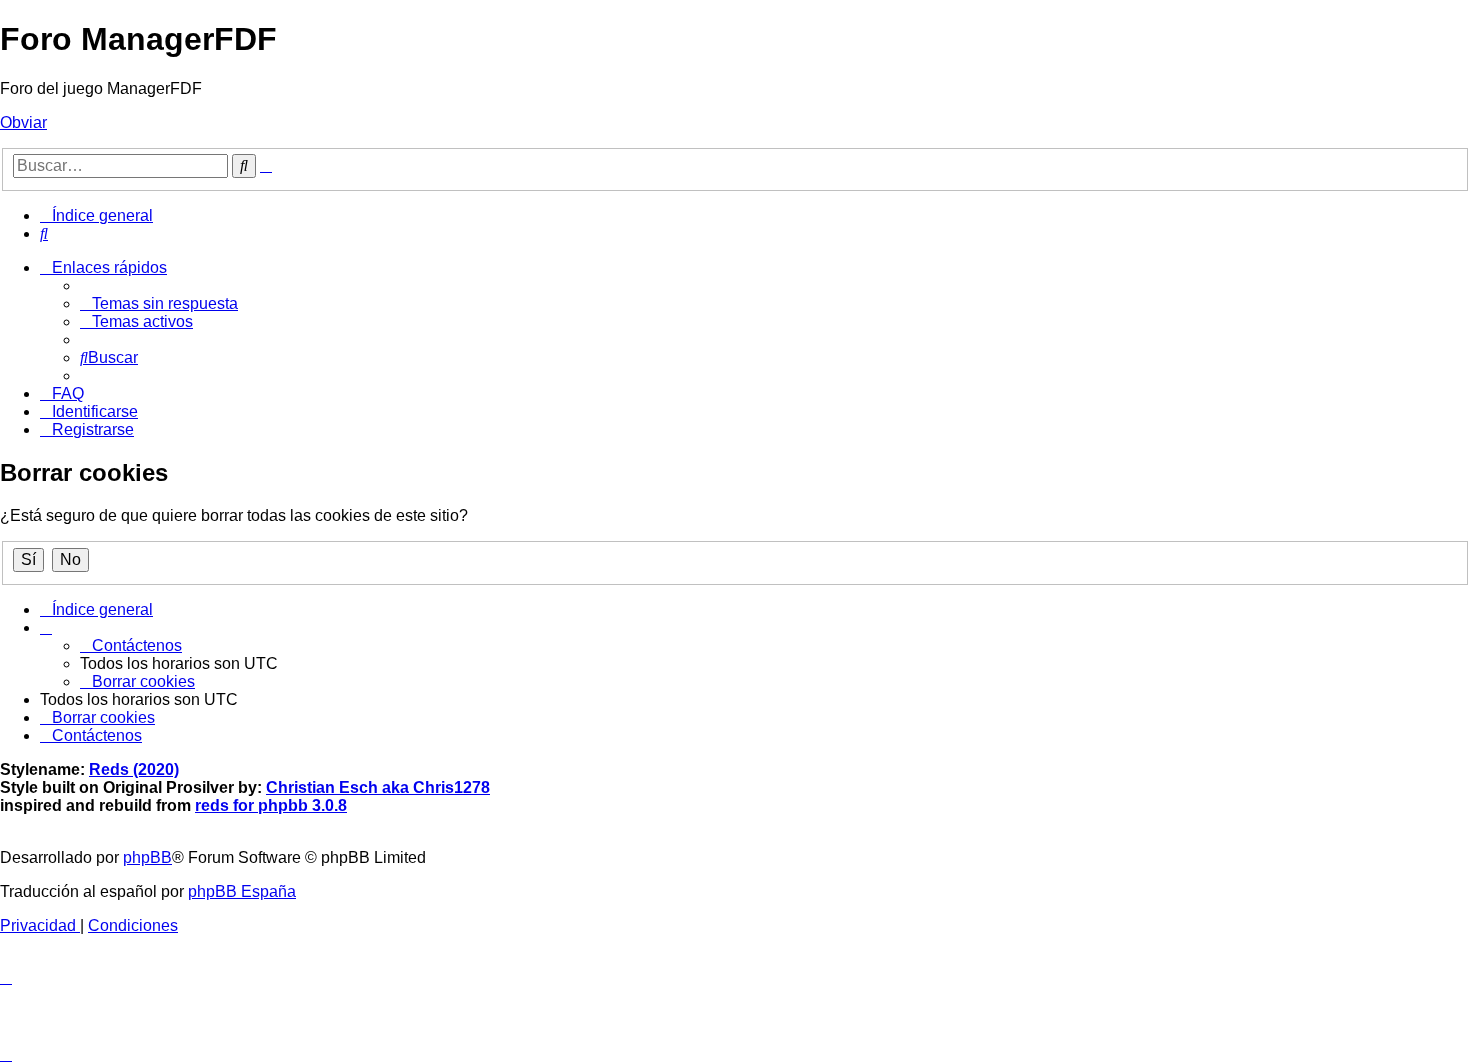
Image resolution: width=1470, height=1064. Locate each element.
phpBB (147, 857)
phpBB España (242, 891)
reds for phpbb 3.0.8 (271, 805)
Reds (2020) (134, 769)
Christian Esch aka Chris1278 (378, 787)
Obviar (23, 122)
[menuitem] (44, 233)
